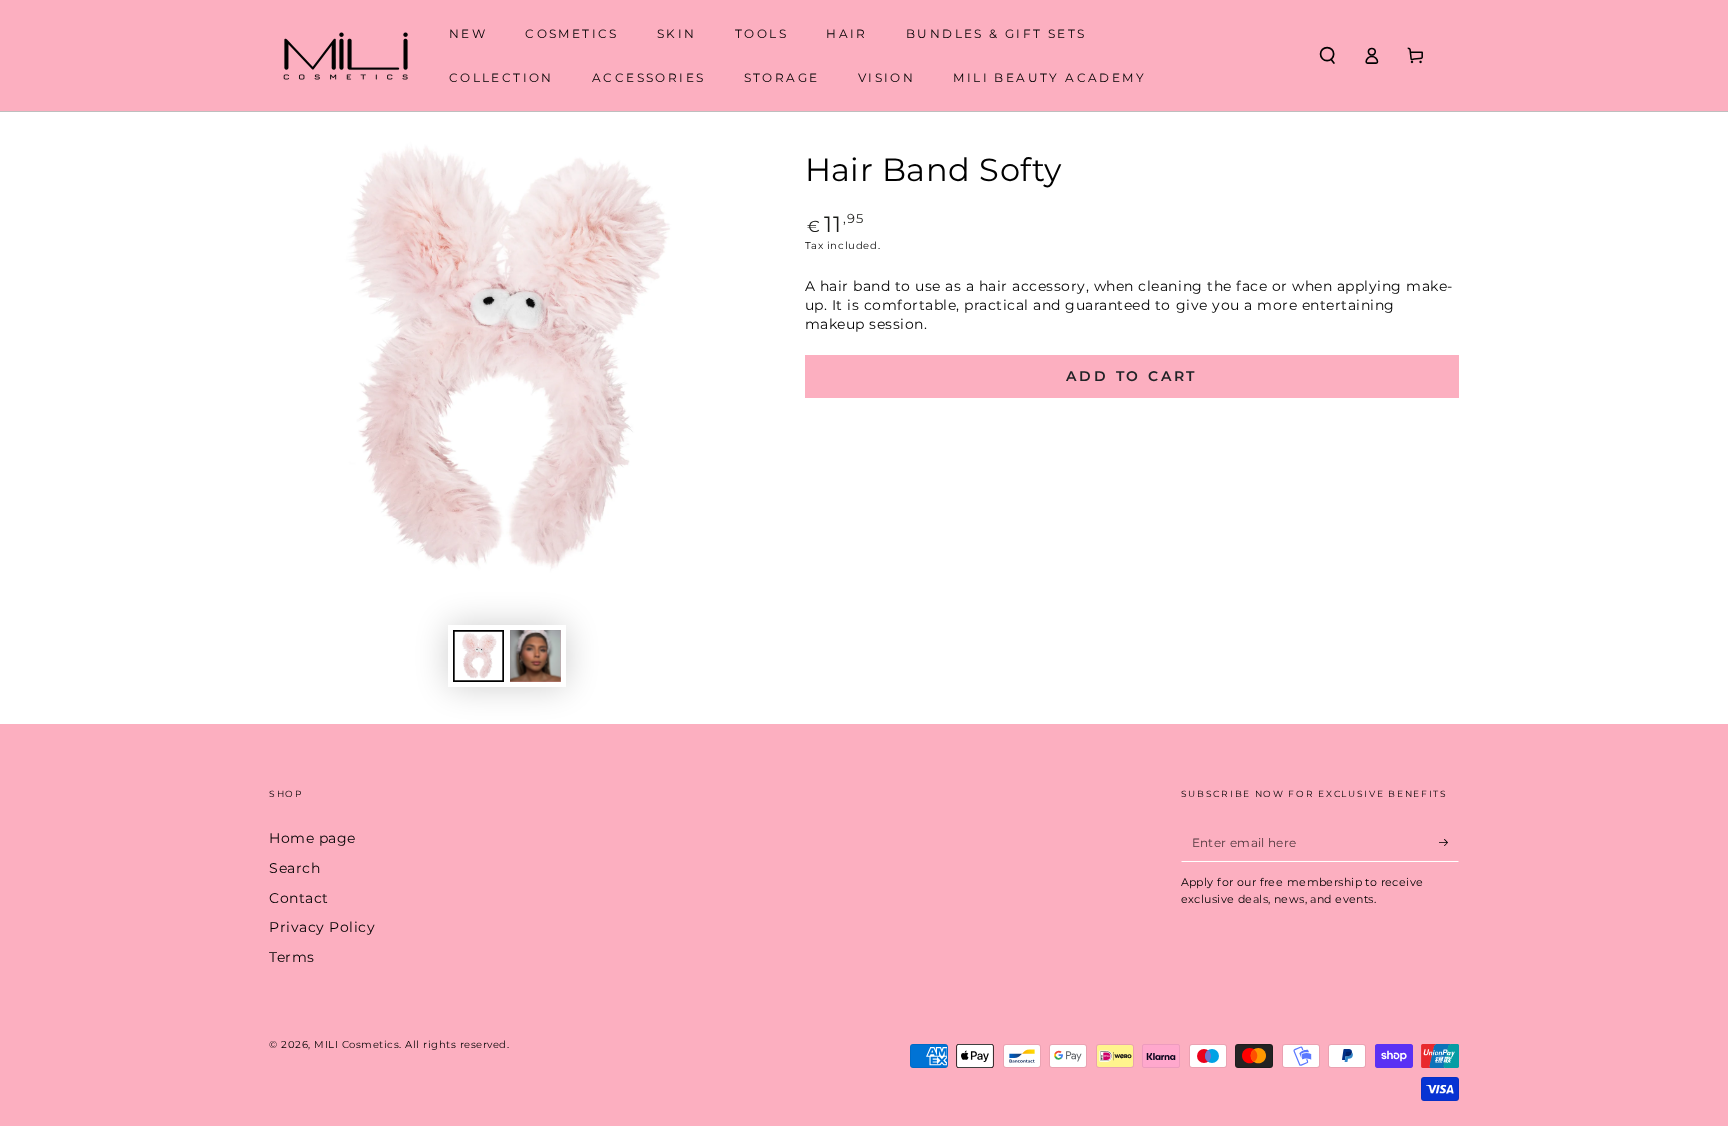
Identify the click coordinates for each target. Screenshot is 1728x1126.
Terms (292, 957)
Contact (299, 898)
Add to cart (1131, 376)
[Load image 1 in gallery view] (478, 656)
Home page (312, 838)
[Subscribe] (1449, 841)
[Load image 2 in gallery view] (535, 656)
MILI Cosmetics (356, 1044)
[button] (1327, 55)
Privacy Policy (322, 927)
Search (294, 868)
